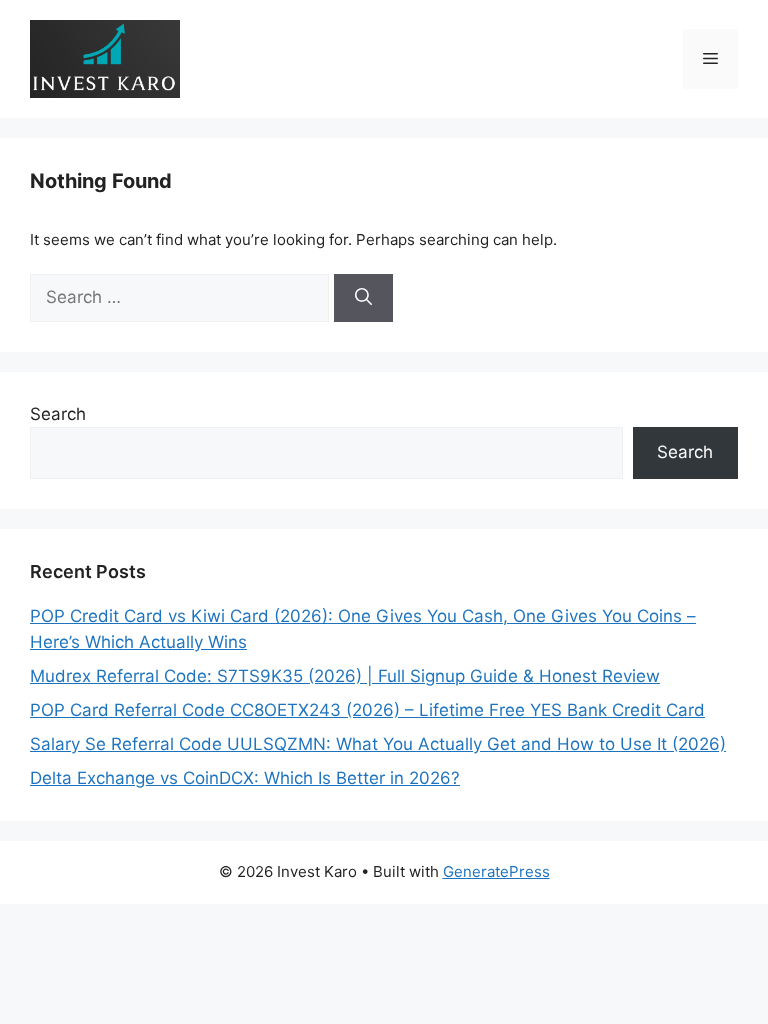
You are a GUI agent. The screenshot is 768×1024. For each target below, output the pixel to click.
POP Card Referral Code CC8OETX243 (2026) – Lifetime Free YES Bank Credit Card (367, 710)
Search (58, 414)
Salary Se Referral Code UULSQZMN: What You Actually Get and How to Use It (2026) (378, 744)
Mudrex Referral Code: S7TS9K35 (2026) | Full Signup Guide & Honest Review (345, 676)
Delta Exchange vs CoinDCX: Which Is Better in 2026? (245, 778)
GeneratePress (496, 871)
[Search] (363, 298)
